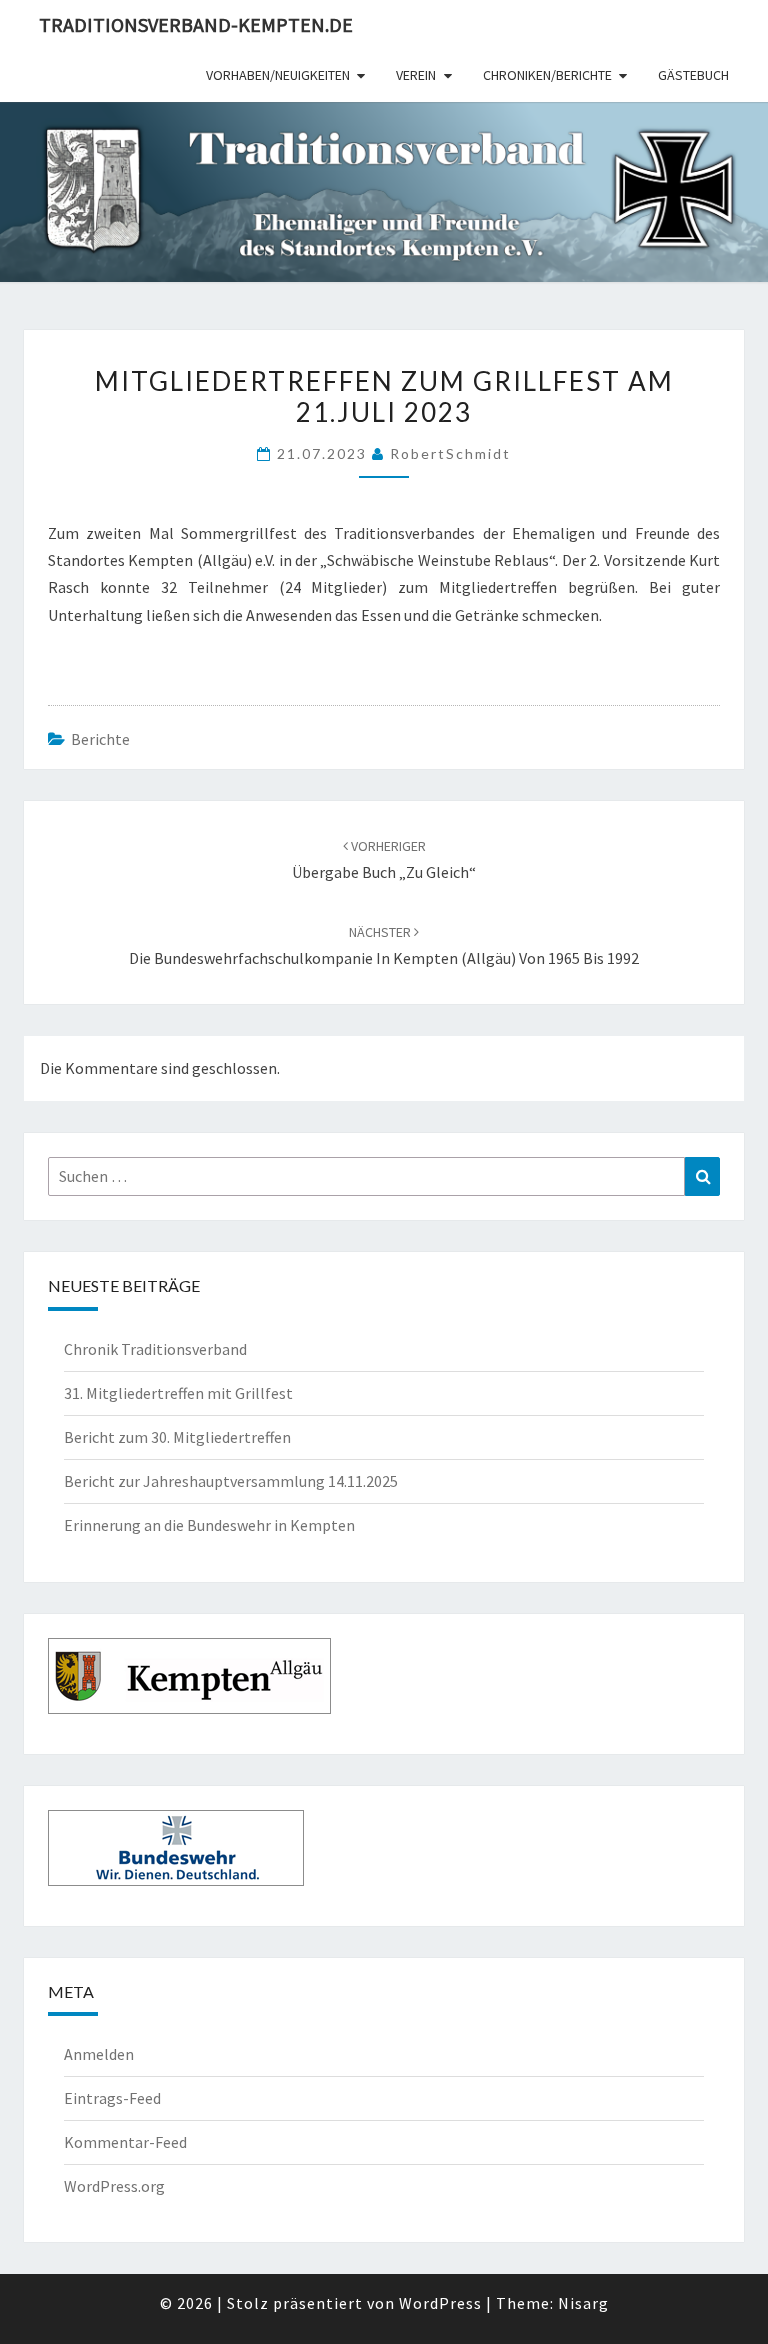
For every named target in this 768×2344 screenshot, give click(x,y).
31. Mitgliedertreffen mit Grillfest (178, 1393)
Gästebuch (693, 75)
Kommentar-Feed (125, 2142)
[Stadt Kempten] (189, 1681)
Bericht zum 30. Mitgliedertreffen (179, 1437)
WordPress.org (114, 2186)
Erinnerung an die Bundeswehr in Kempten (209, 1525)
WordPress (440, 2303)
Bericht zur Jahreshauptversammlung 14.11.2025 (231, 1481)
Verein (416, 75)
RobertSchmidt (450, 453)
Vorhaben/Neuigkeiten (278, 75)
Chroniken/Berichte (547, 75)
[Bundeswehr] (176, 1853)
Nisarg (583, 2303)
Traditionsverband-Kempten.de (196, 24)
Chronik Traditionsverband (155, 1349)
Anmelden (99, 2054)
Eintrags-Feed (112, 2098)
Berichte (100, 739)
